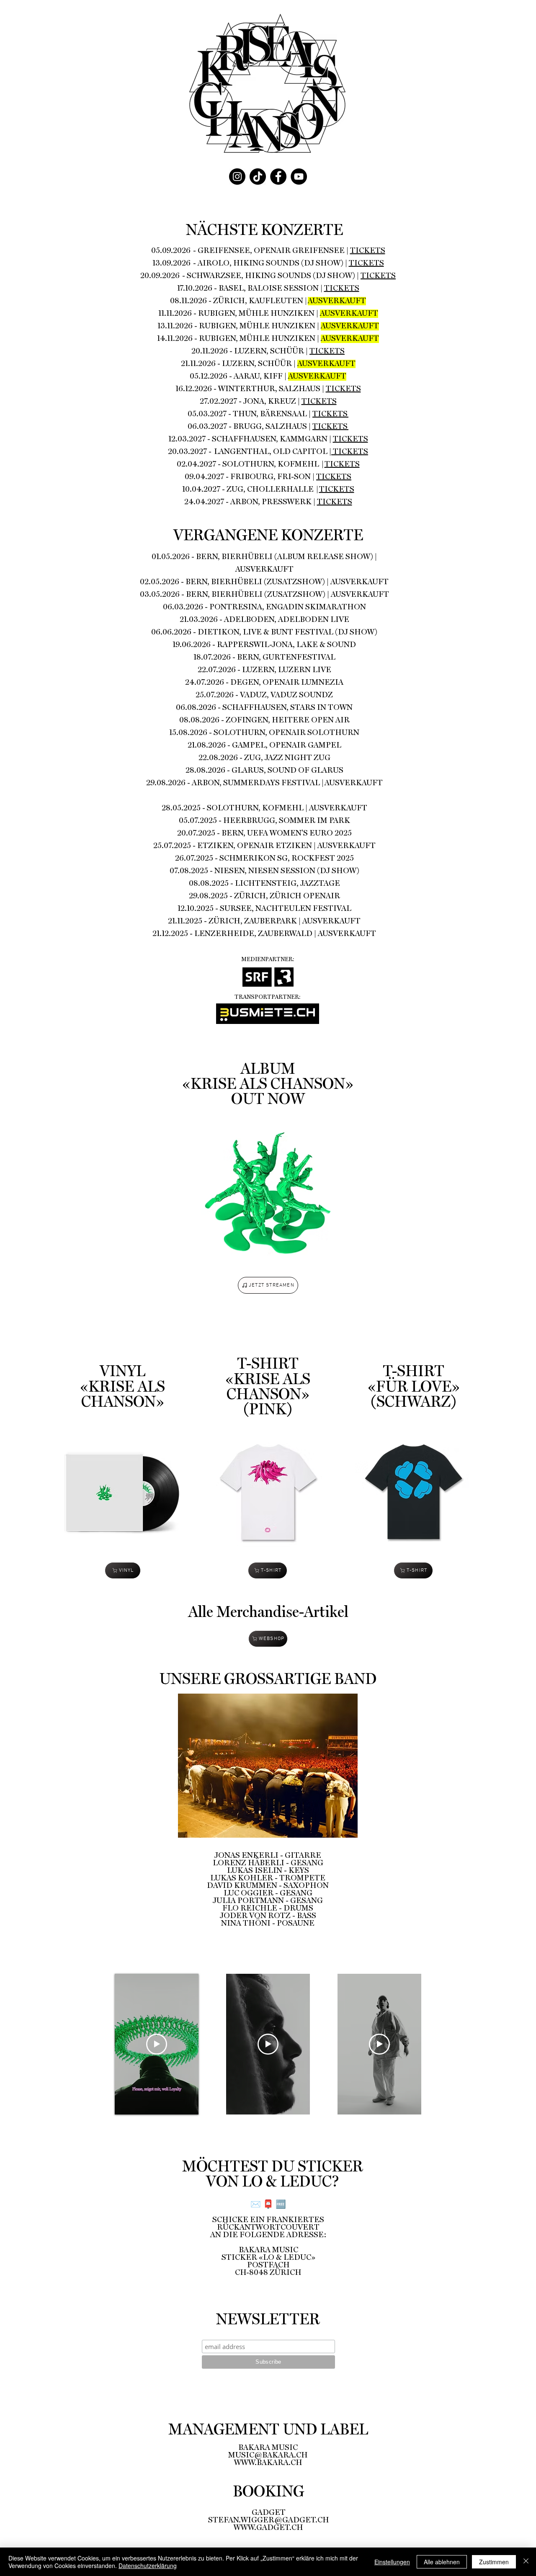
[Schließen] (526, 2562)
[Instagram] (237, 177)
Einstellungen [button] (392, 2562)
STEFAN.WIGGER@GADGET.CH (269, 2520)
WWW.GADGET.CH (268, 2528)
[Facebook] (278, 177)
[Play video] (157, 2044)
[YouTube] (299, 177)
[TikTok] (258, 177)
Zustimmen (494, 2562)
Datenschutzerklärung (148, 2566)
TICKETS (368, 251)
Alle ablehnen (442, 2562)
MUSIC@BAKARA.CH (268, 2455)
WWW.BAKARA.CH (268, 2463)
